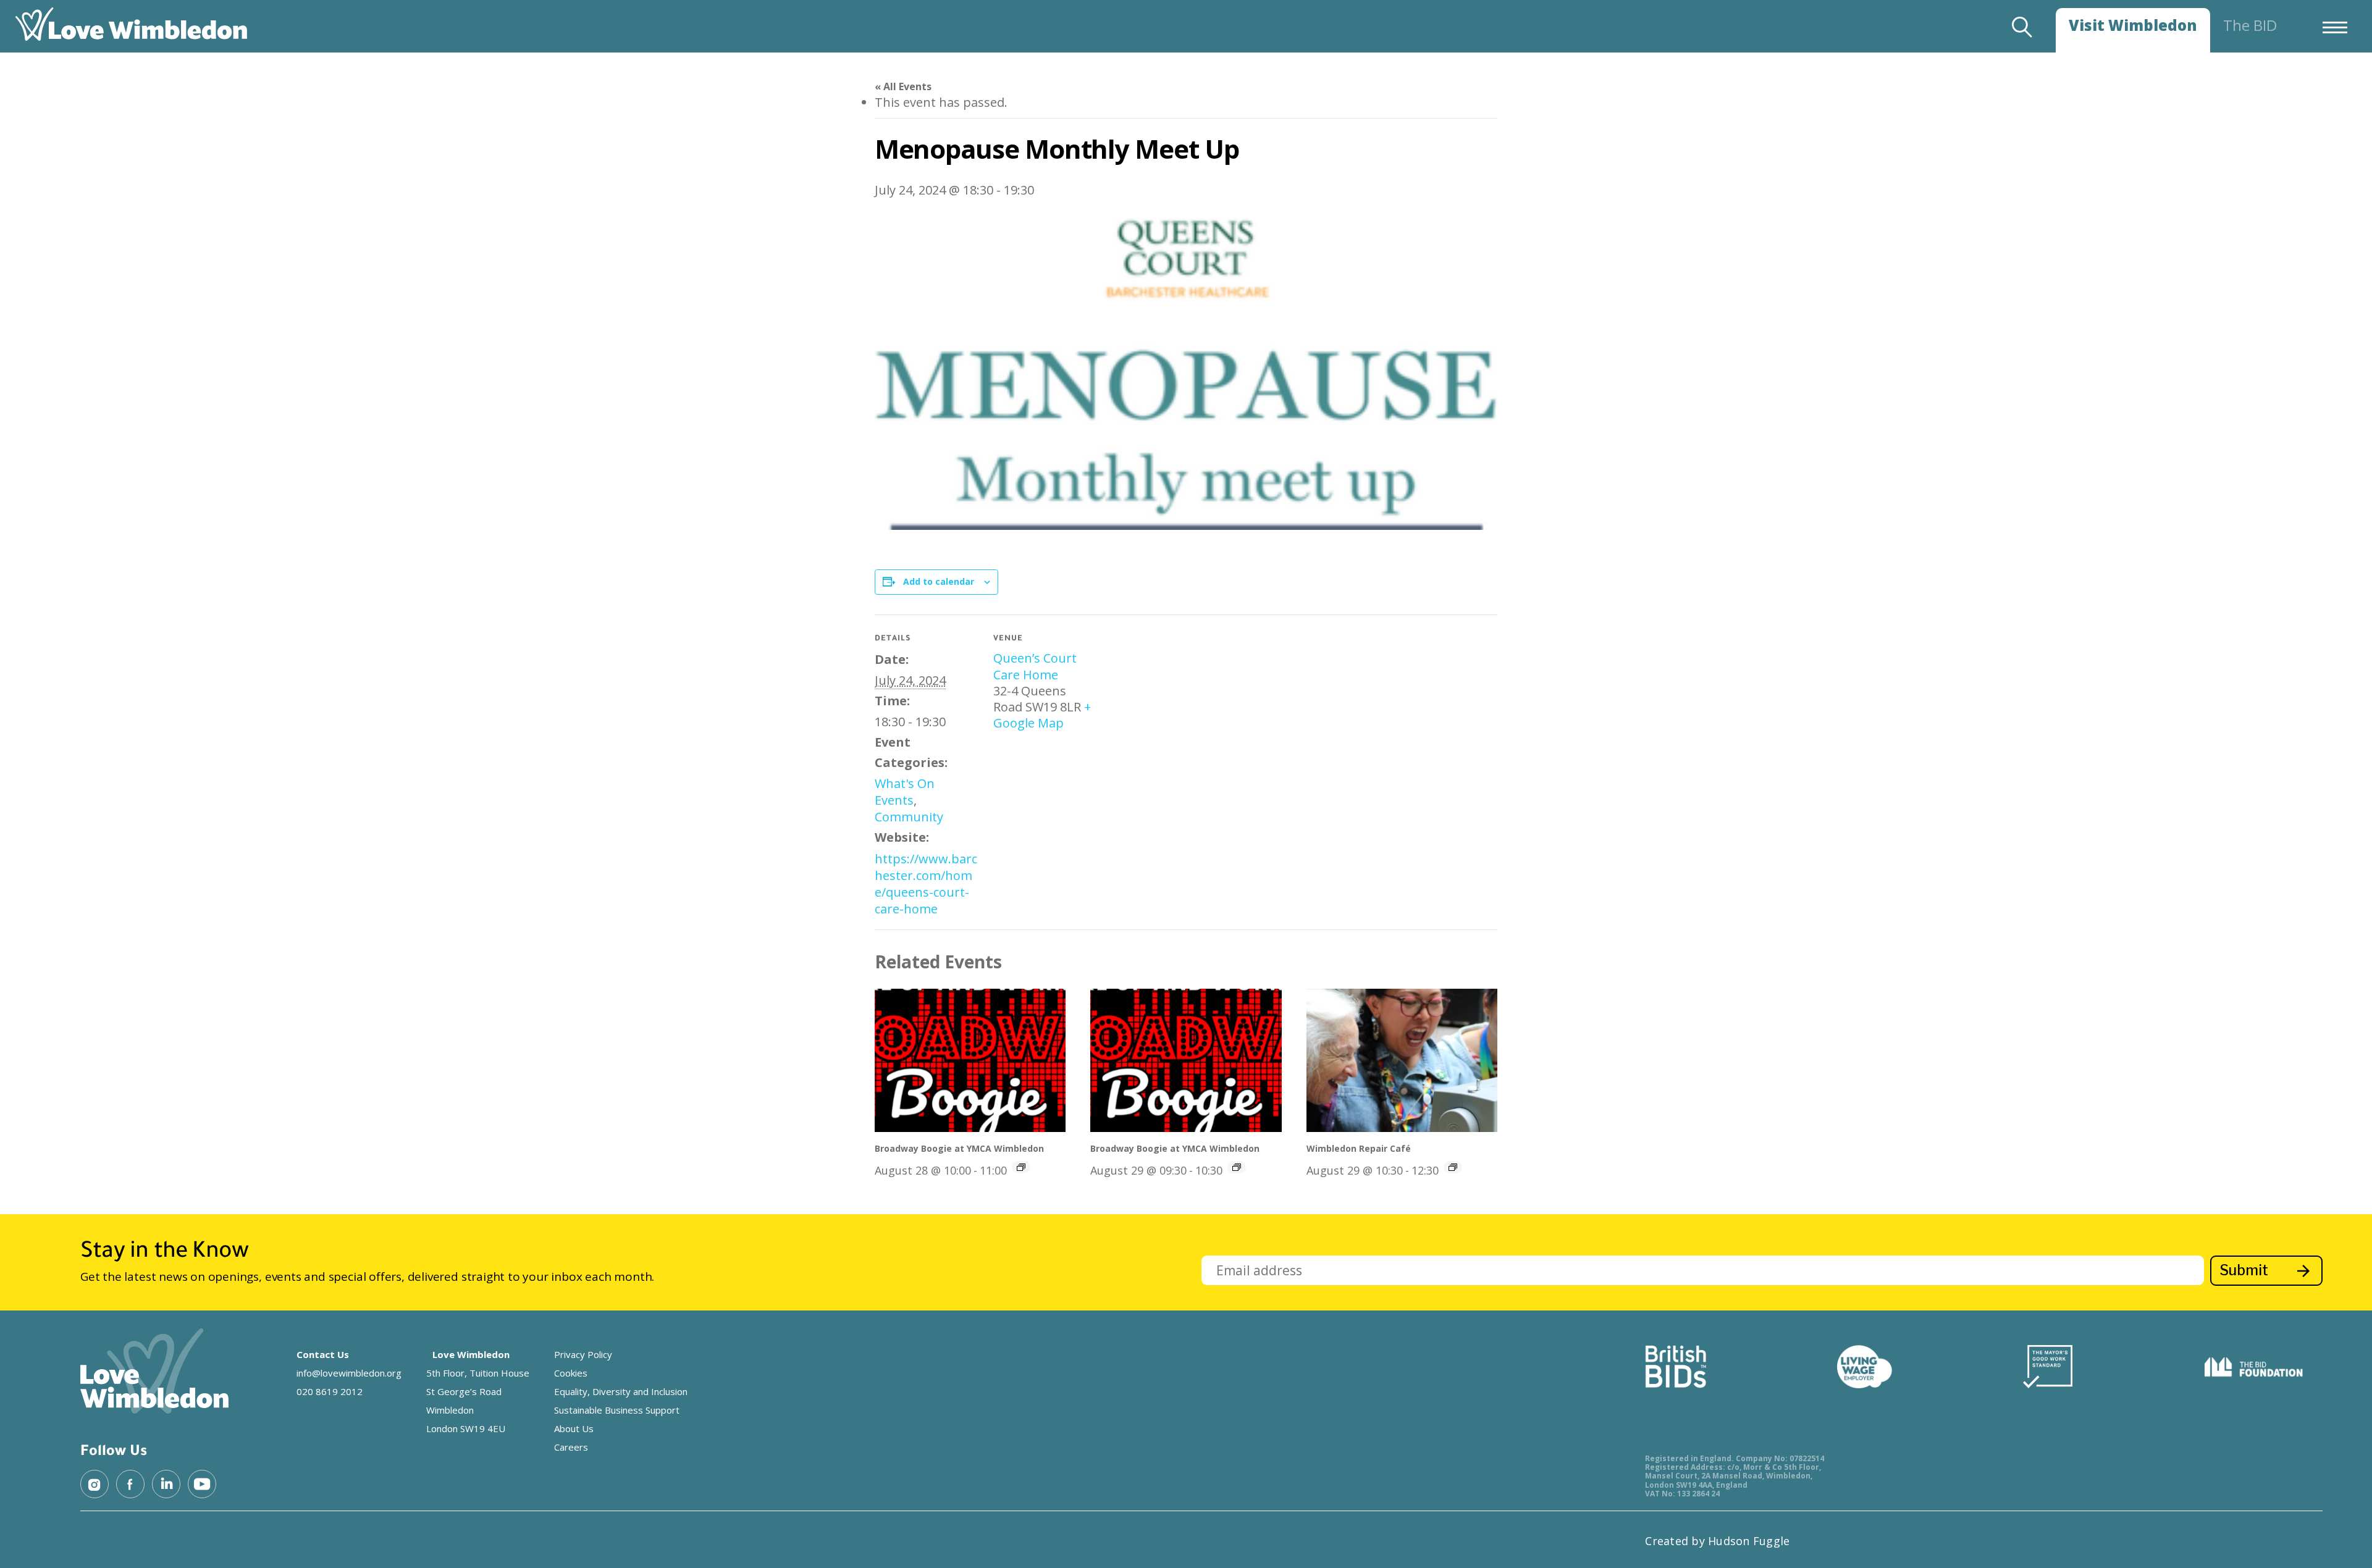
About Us (574, 1428)
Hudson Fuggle (1749, 1541)
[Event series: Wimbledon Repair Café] (1453, 1167)
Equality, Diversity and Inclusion (621, 1391)
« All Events (903, 86)
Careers (571, 1447)
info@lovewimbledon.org (349, 1373)
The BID (2250, 25)
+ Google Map (1042, 715)
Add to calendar (939, 581)
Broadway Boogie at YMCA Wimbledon (959, 1148)
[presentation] (970, 1060)
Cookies (571, 1373)
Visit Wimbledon (2133, 25)
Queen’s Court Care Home (1035, 666)
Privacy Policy (583, 1354)
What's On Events (905, 792)
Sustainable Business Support (617, 1410)
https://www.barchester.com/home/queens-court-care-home (926, 884)
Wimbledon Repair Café (1359, 1148)
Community (909, 817)
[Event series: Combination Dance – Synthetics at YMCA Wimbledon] (1021, 1167)
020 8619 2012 (330, 1391)
